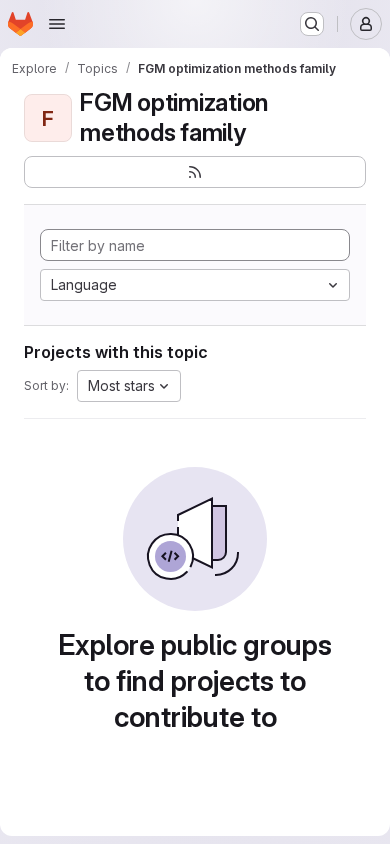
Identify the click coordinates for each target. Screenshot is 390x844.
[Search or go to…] (312, 24)
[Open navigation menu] (57, 24)
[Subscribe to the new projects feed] (195, 172)
